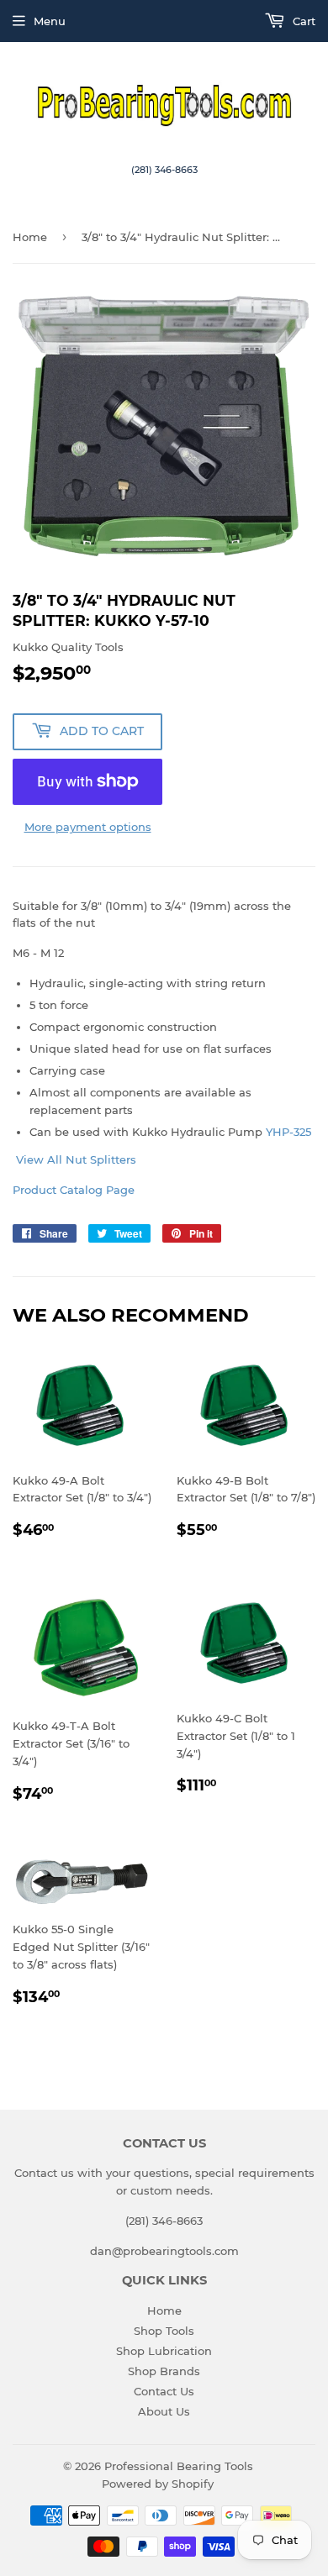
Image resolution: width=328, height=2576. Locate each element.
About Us (164, 2411)
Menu (50, 21)
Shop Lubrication (164, 2351)
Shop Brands (164, 2371)
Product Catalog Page (74, 1190)
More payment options (88, 827)
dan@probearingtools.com (164, 2251)
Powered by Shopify (158, 2484)
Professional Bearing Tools (179, 2466)
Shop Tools (164, 2331)
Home (30, 237)
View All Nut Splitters (74, 1159)
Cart (302, 21)
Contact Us (164, 2391)
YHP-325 (288, 1132)
